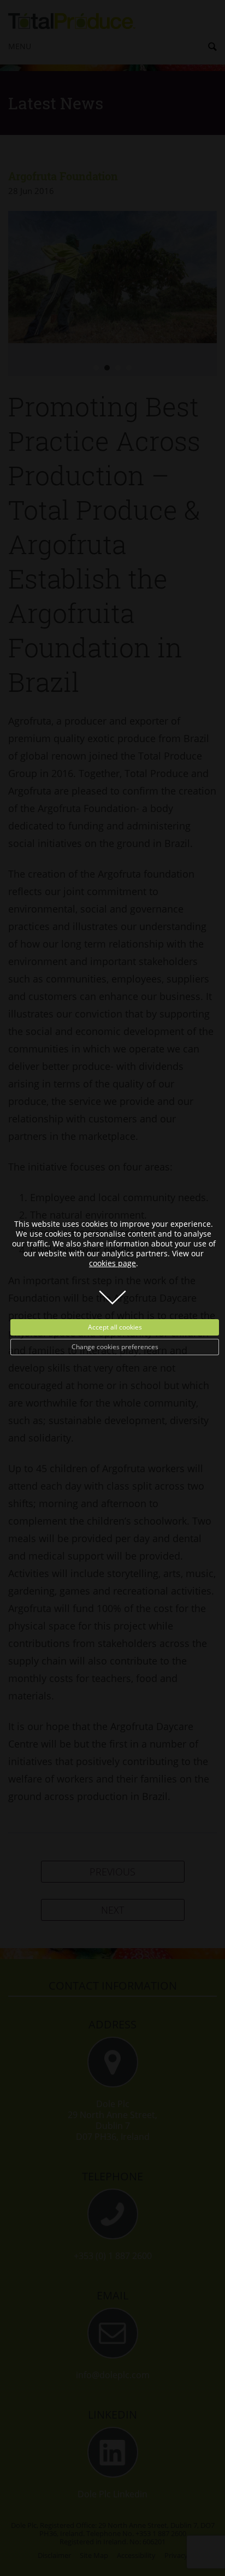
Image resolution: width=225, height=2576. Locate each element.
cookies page (112, 1263)
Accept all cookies (115, 1327)
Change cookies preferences (115, 1347)
